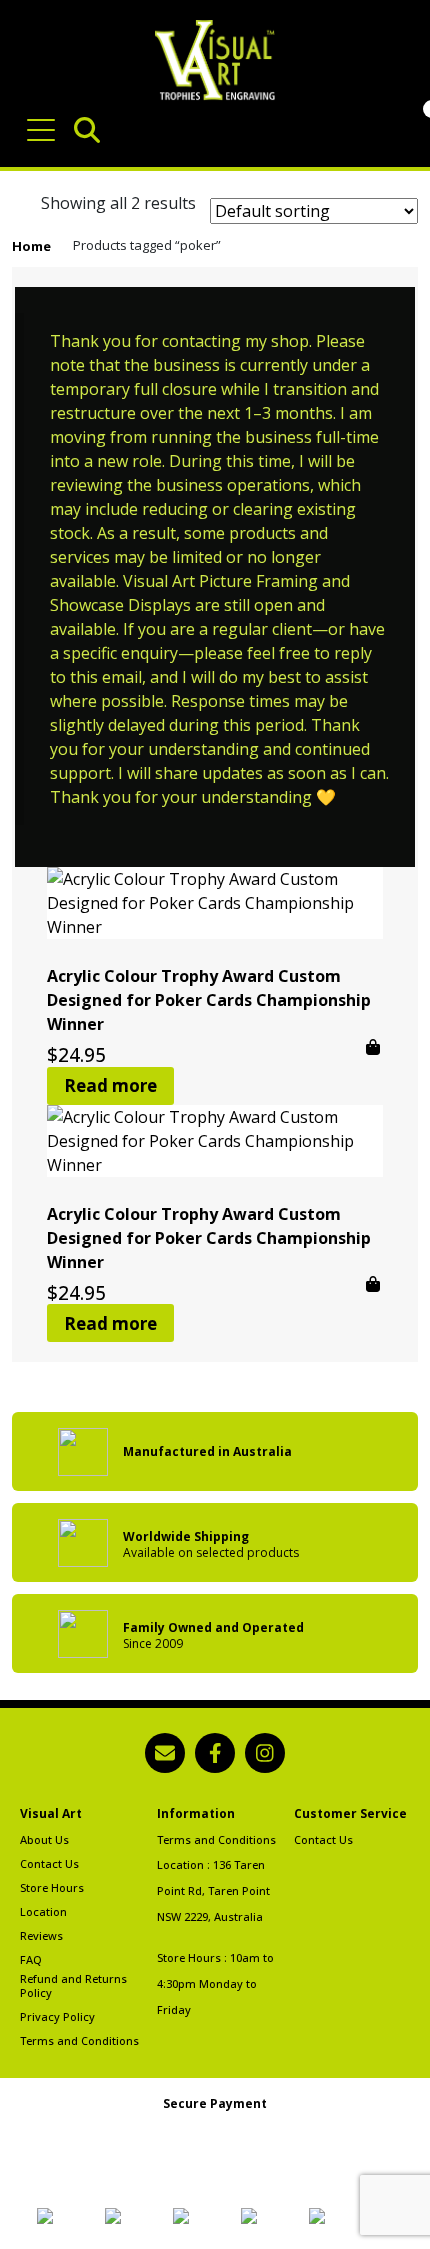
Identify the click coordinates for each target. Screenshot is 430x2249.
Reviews (41, 1936)
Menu (44, 120)
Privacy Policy (57, 2017)
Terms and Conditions (79, 2041)
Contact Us (49, 1864)
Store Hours (52, 1888)
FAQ (31, 1960)
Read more (110, 1085)
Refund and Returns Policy (73, 1986)
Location (43, 1912)
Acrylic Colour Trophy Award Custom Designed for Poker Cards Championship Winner (209, 1000)
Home (31, 246)
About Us (44, 1840)
